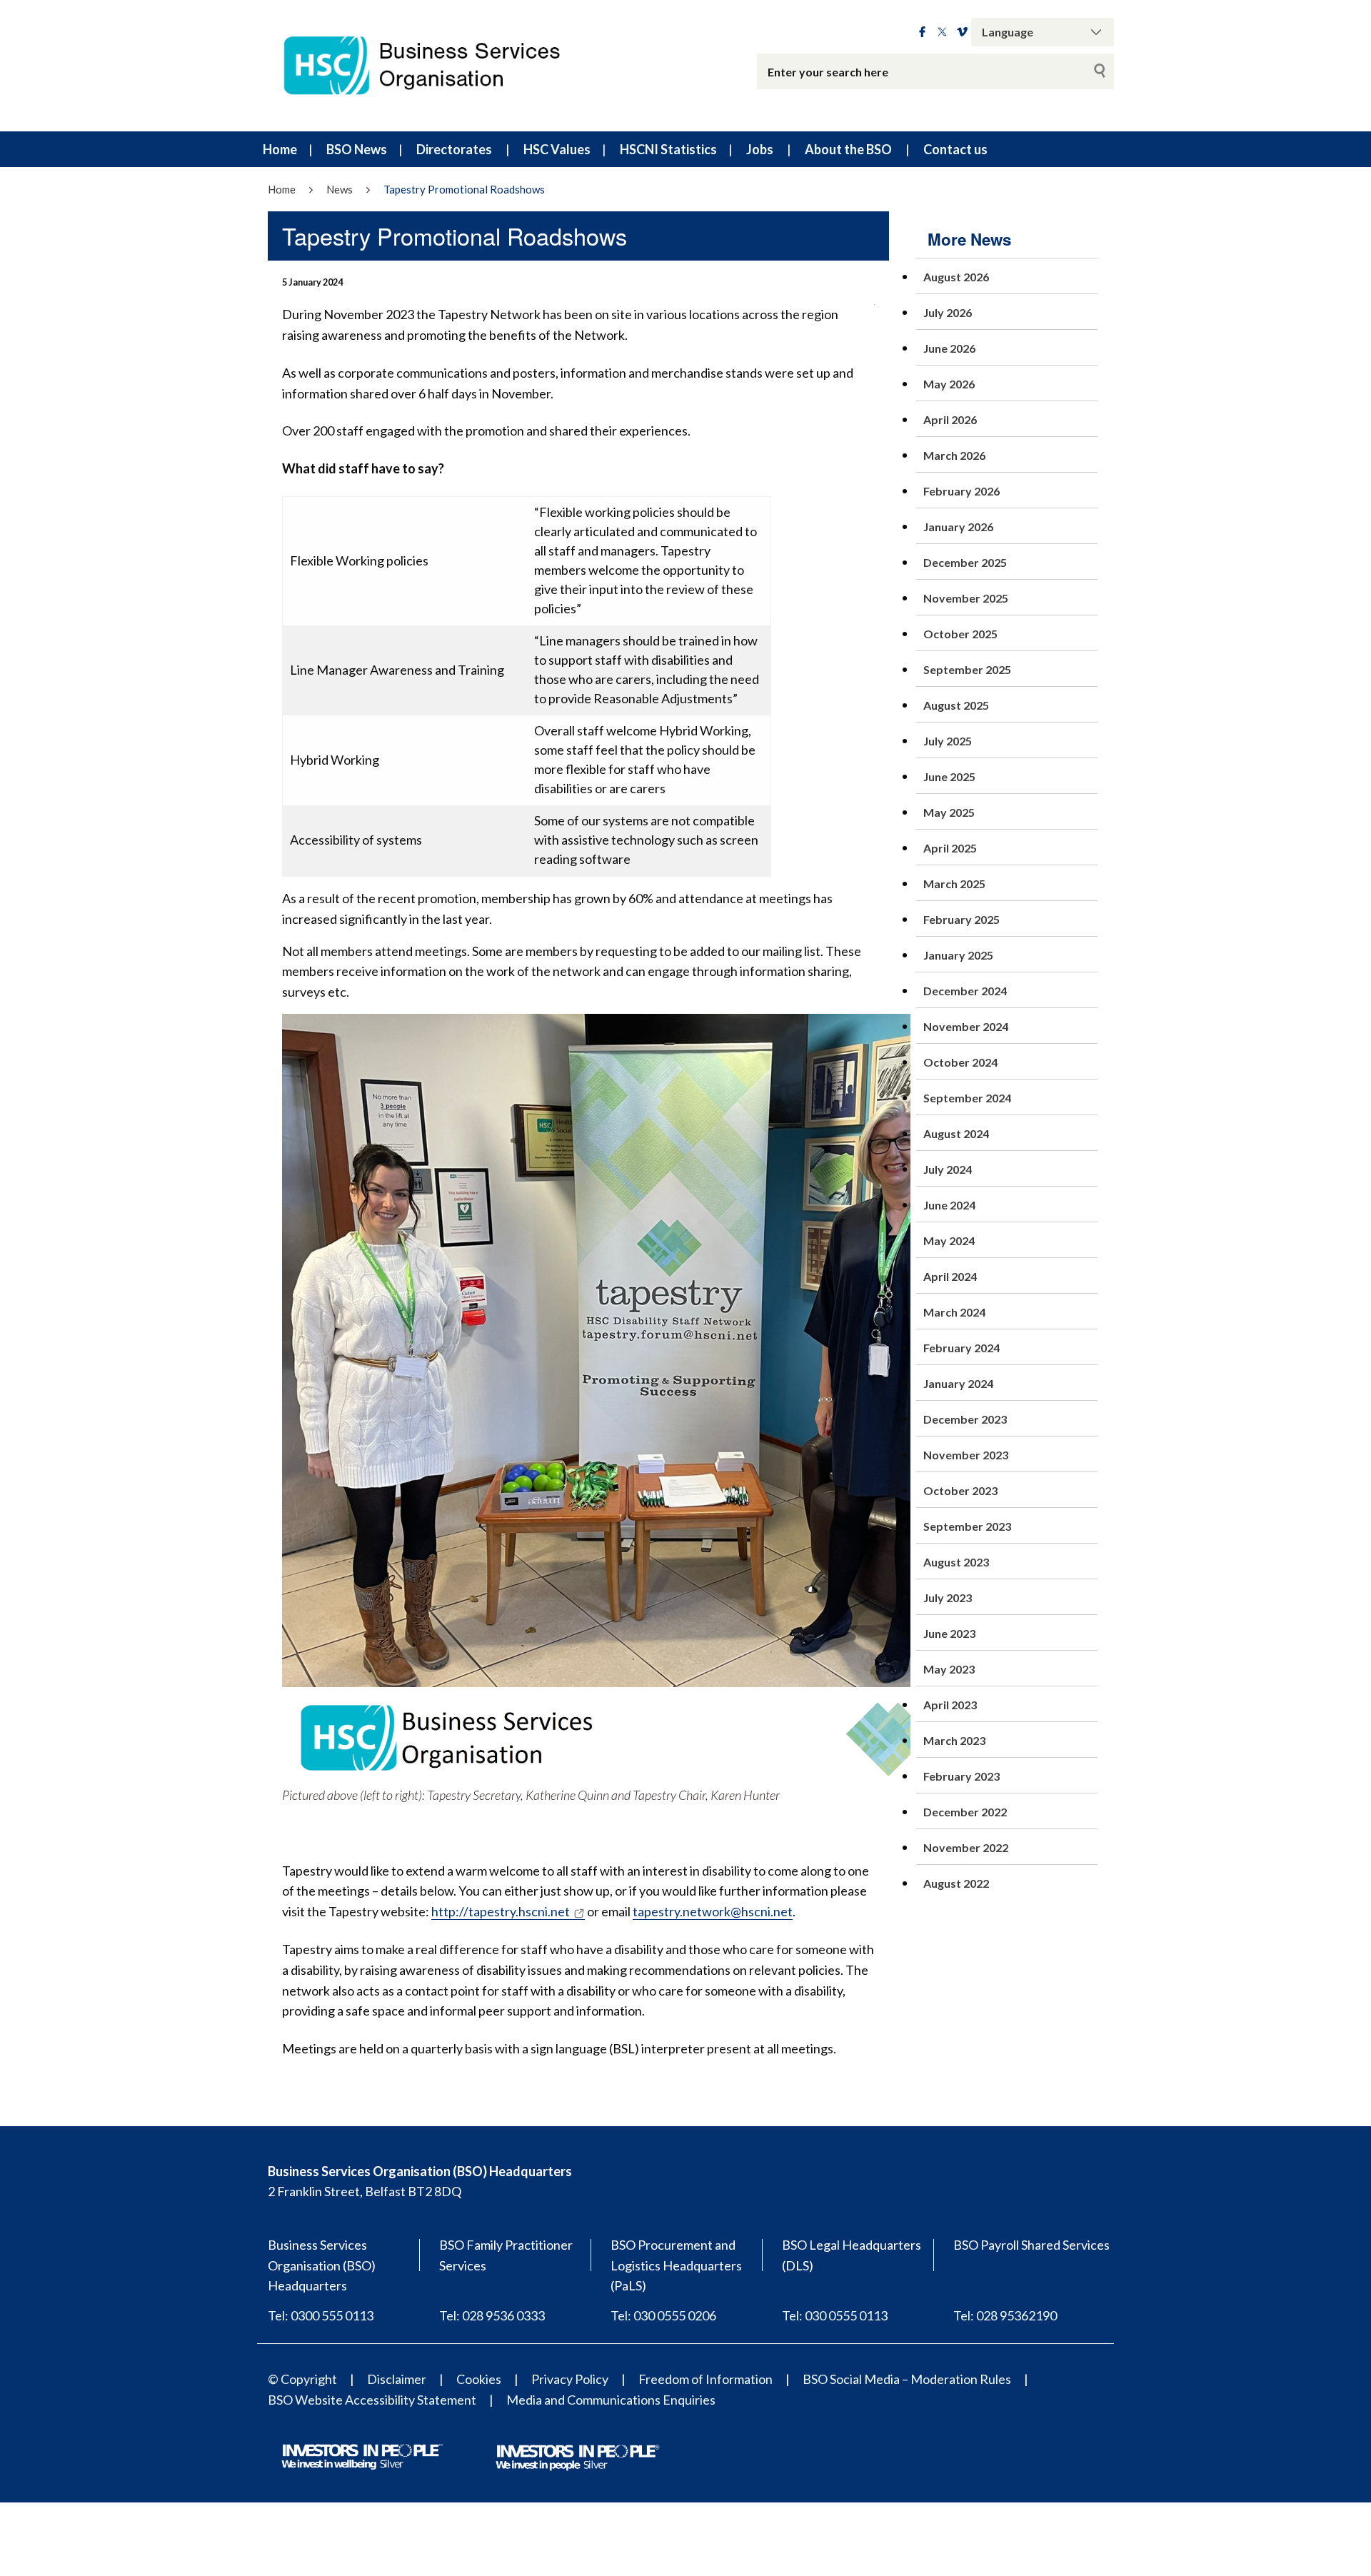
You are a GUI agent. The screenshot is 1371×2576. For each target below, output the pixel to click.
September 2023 (967, 1526)
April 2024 (950, 1276)
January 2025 (958, 955)
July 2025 (948, 741)
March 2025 (954, 884)
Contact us (955, 149)
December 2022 (965, 1812)
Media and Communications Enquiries (611, 2400)
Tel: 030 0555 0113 (835, 2315)
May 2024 (949, 1241)
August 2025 (956, 705)
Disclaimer (397, 2379)
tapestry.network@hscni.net (713, 1911)
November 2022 (966, 1847)
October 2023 (960, 1490)
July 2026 (948, 312)
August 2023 (956, 1562)
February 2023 (961, 1776)
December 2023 (965, 1419)
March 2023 (954, 1740)
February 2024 (961, 1348)
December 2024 (965, 991)
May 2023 (949, 1669)
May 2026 (949, 384)
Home (280, 149)
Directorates (454, 149)
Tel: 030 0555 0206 (663, 2315)
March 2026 (954, 455)
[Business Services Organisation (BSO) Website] (436, 66)
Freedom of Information (705, 2379)
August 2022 (956, 1883)
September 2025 (967, 669)
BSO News (357, 149)
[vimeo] (962, 32)
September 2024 (967, 1098)
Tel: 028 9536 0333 (492, 2315)
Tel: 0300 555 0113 (321, 2315)
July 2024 (948, 1169)
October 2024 (960, 1062)
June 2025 (949, 776)
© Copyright (302, 2379)
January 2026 (958, 527)
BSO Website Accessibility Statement (372, 2400)
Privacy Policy (570, 2379)
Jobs (760, 149)
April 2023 (950, 1705)
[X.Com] (942, 32)
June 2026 (949, 348)
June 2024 (949, 1205)
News (340, 189)
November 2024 (966, 1026)
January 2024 (958, 1383)
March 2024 (954, 1312)
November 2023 (966, 1455)
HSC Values (557, 149)
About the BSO (848, 149)
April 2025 (950, 848)
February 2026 (961, 491)
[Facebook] (922, 32)
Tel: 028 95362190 (1005, 2315)
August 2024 (956, 1133)
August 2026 (956, 277)
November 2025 (966, 598)
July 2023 (948, 1598)
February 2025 (961, 919)
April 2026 (950, 419)
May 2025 (949, 812)
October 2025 (960, 634)
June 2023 (949, 1633)
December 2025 (965, 562)
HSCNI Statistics (668, 149)
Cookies (479, 2379)
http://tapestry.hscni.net (501, 1911)
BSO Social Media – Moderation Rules (907, 2379)
